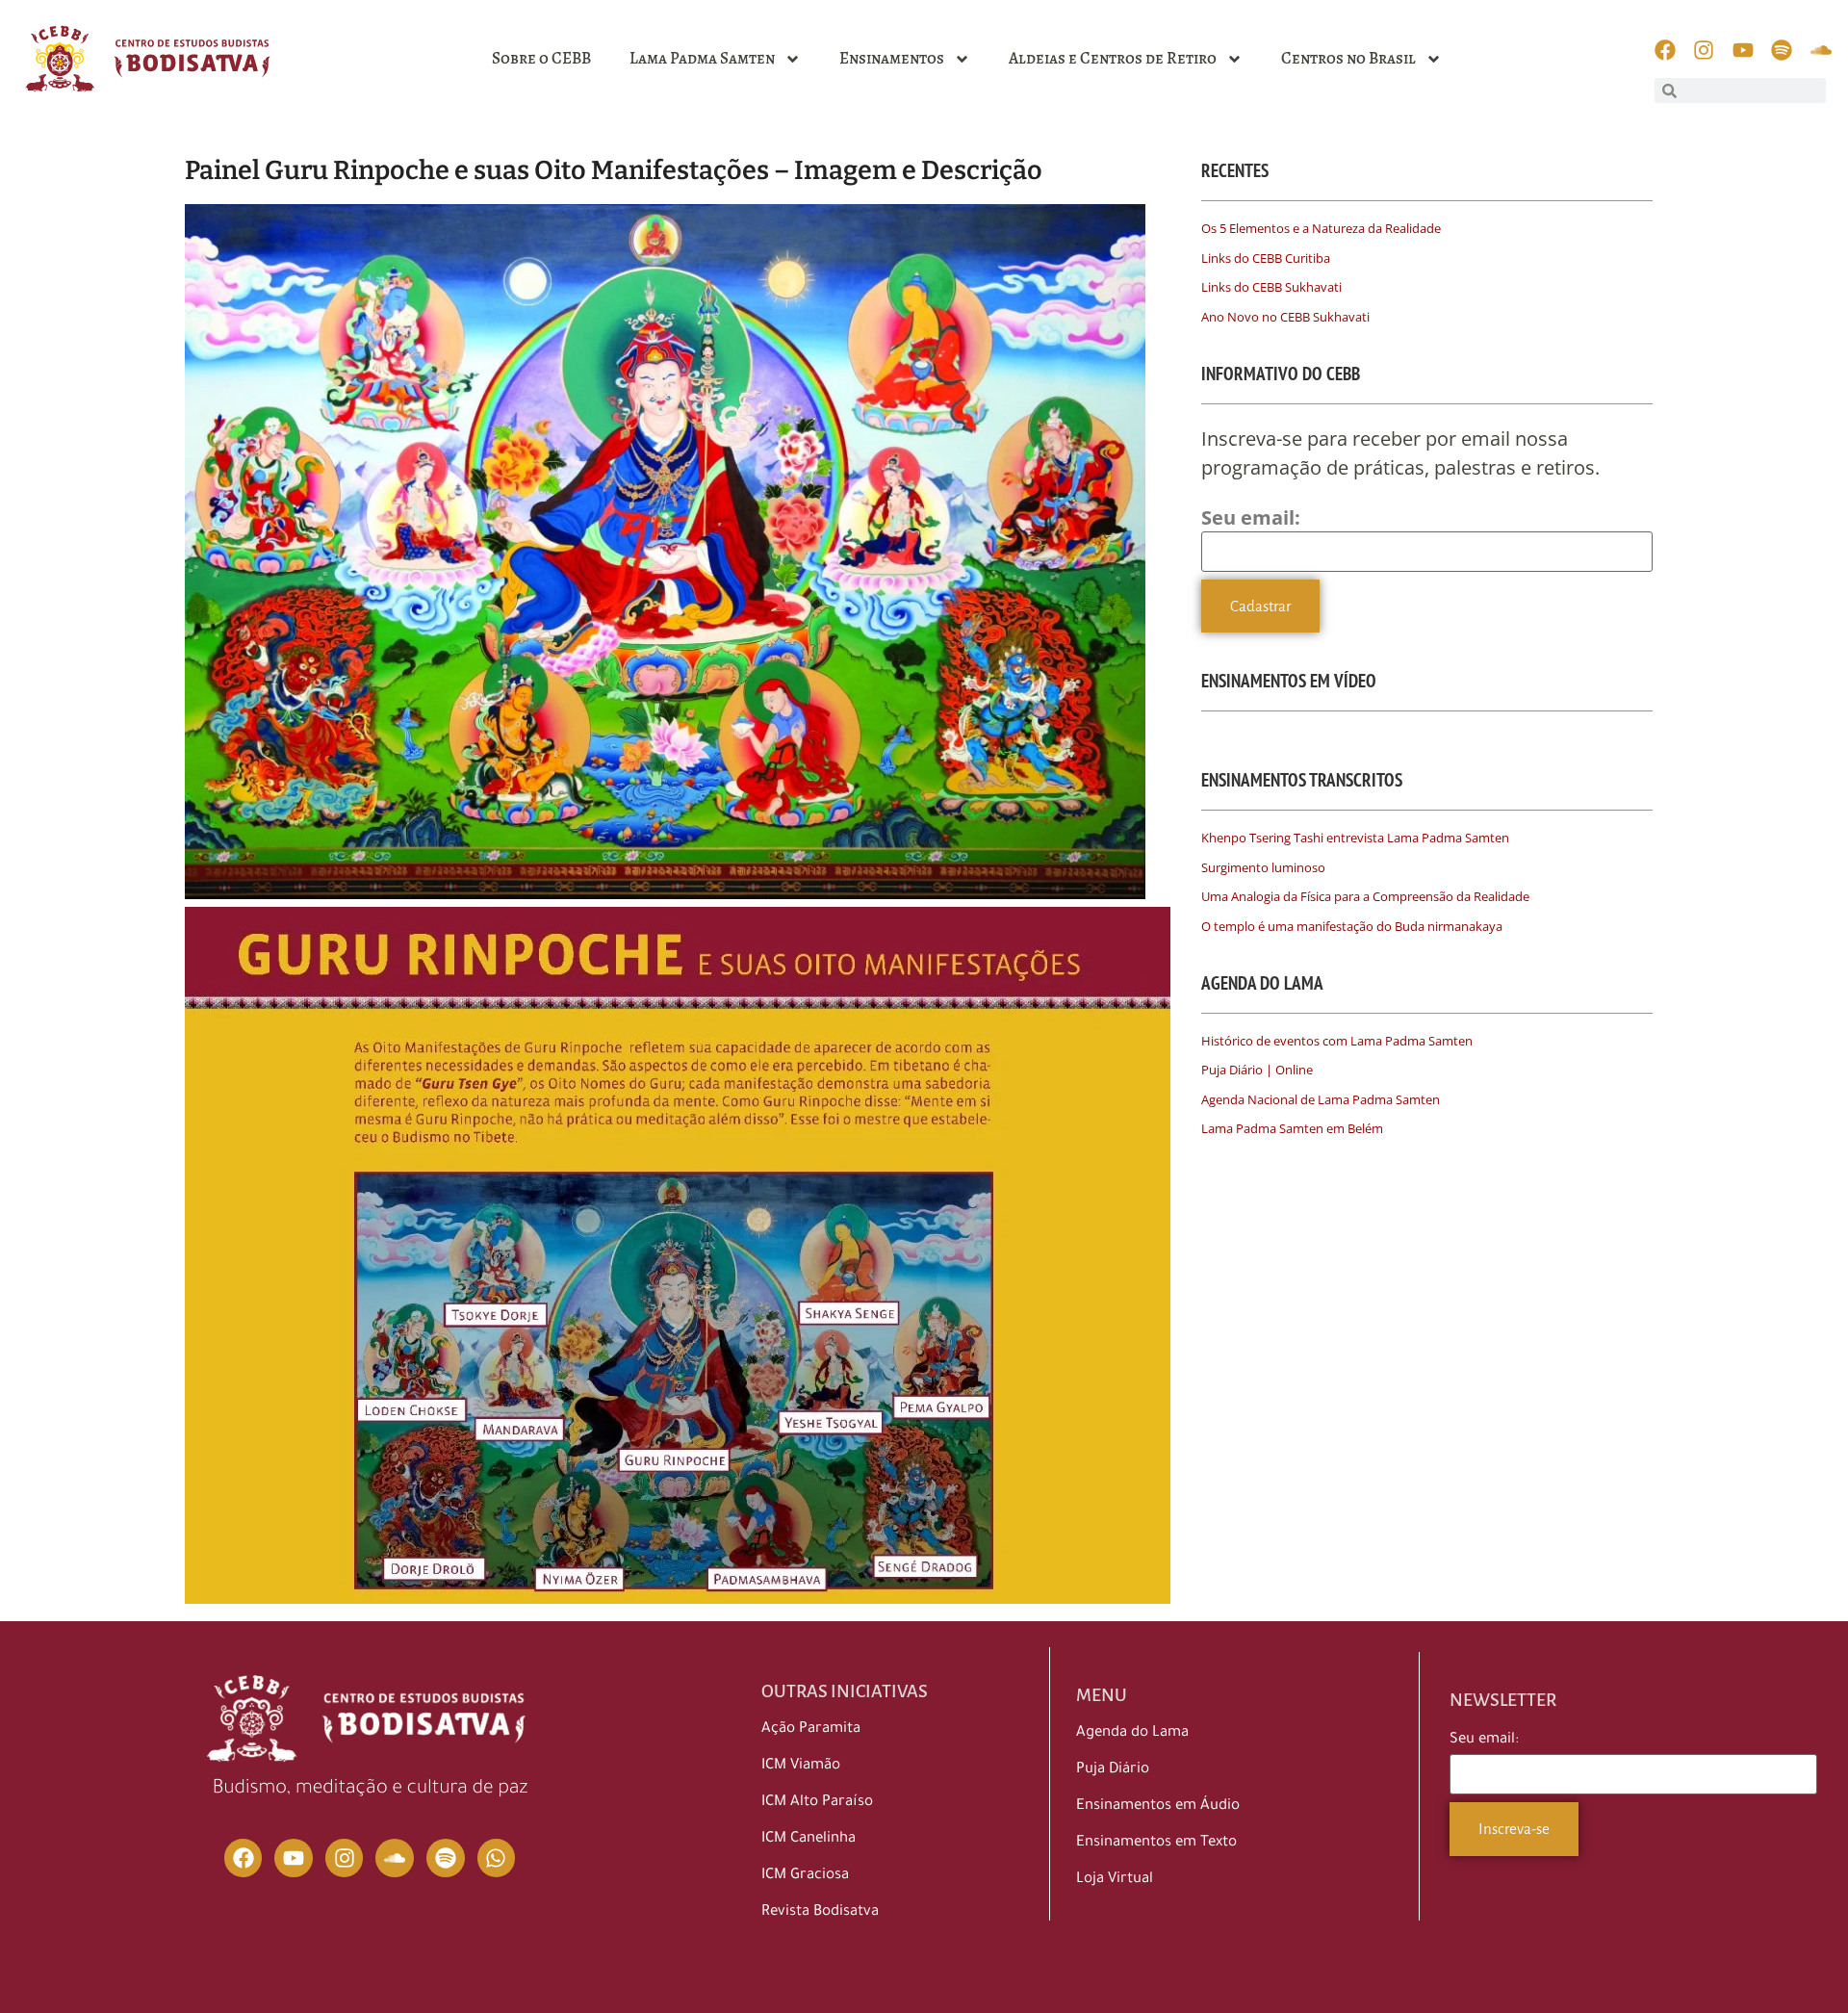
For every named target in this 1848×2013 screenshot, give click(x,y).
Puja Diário (1113, 1770)
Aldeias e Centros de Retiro (1113, 58)
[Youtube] (294, 1858)
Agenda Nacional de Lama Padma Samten (1321, 1099)
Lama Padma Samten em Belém (1292, 1128)
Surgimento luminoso (1263, 867)
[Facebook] (244, 1858)
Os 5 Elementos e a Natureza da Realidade (1321, 228)
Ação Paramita (811, 1729)
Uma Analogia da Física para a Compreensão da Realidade (1365, 896)
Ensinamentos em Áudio (1158, 1807)
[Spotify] (446, 1858)
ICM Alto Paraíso (817, 1803)
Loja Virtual (1115, 1880)
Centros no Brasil (1348, 58)
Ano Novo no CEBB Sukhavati (1285, 317)
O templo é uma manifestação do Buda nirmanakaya (1352, 926)
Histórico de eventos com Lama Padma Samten (1337, 1041)
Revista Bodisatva (820, 1912)
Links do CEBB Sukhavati (1271, 287)
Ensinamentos (892, 58)
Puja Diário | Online (1257, 1070)
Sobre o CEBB (541, 58)
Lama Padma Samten (702, 58)
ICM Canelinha (808, 1839)
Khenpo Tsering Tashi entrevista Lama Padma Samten (1355, 838)
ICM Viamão (801, 1766)
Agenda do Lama (1132, 1733)
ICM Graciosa (805, 1876)
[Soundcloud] (395, 1858)
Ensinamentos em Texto (1156, 1843)
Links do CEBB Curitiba (1266, 258)
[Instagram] (345, 1858)
